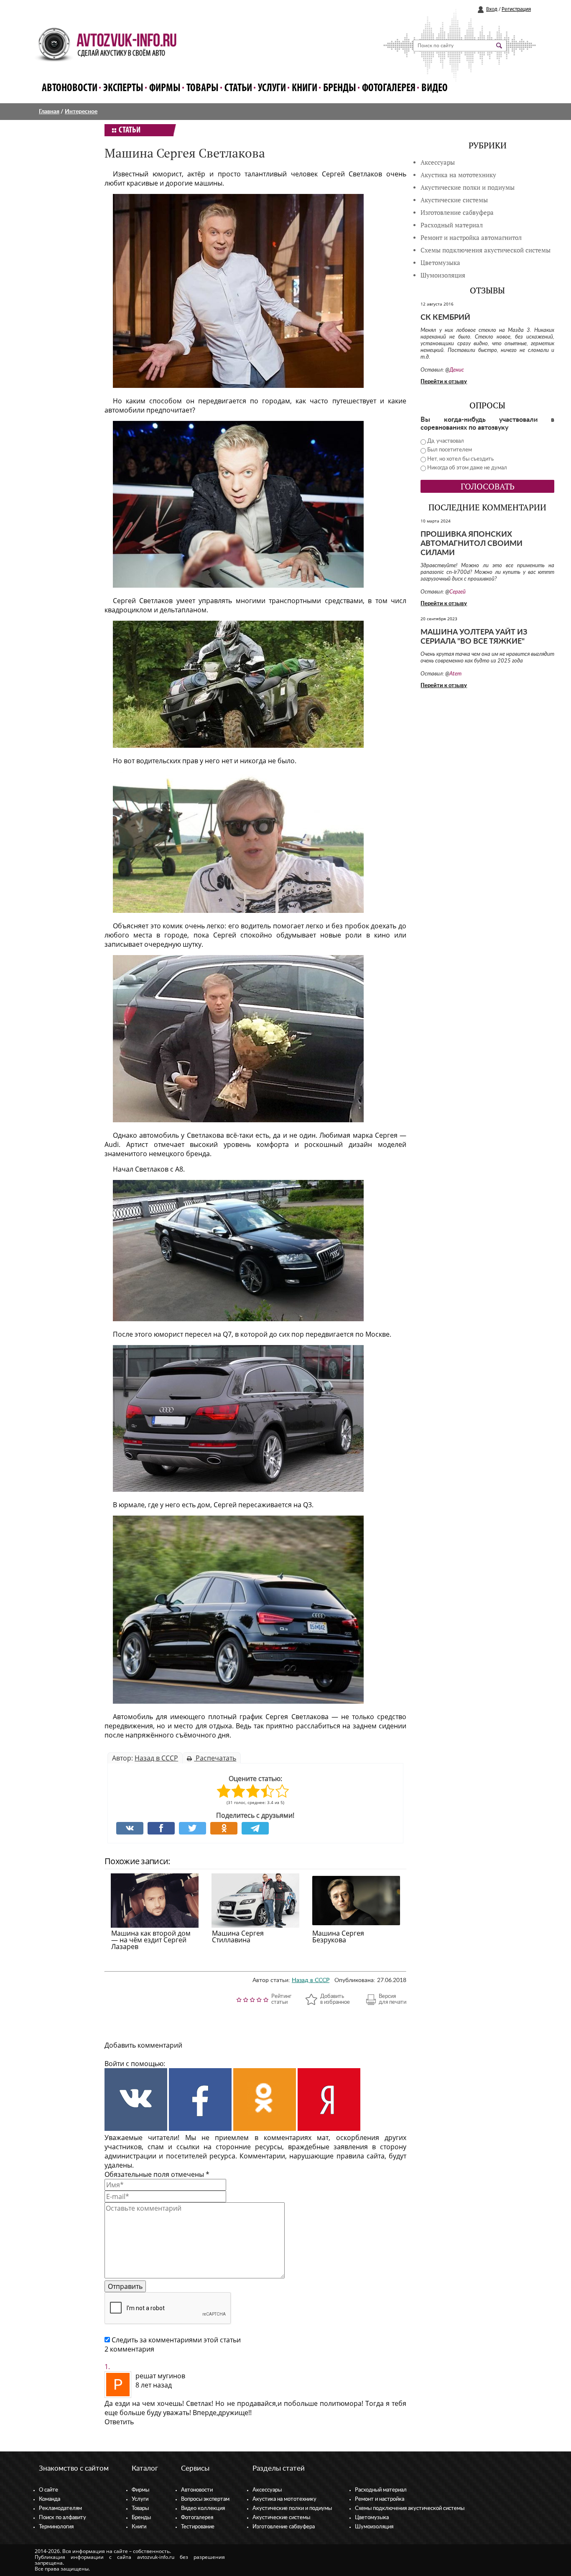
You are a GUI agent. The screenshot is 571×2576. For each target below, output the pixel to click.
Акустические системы (281, 2518)
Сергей (458, 592)
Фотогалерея (389, 88)
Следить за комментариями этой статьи (176, 2340)
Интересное (81, 112)
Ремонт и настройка (380, 2499)
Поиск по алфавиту (62, 2518)
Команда (50, 2499)
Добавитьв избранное (335, 1999)
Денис (457, 370)
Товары (203, 88)
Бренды (340, 88)
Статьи (238, 88)
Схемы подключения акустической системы (410, 2508)
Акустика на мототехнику (458, 175)
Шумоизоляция (443, 275)
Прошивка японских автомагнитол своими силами (472, 544)
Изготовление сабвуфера (457, 213)
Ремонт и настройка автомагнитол (471, 238)
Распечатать (215, 1758)
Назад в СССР (156, 1758)
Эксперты (123, 88)
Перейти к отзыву (444, 382)
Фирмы (165, 88)
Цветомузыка (440, 263)
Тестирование (198, 2527)
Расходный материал (381, 2490)
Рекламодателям (60, 2508)
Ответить (119, 2422)
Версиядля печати (393, 1999)
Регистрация (516, 9)
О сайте (48, 2490)
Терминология (56, 2527)
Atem (455, 674)
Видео (435, 88)
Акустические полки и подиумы (468, 187)
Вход (492, 9)
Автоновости (70, 88)
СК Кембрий (445, 318)
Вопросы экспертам (205, 2499)
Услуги (272, 88)
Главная (49, 112)
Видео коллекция (203, 2508)
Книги (305, 88)
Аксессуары (438, 162)
